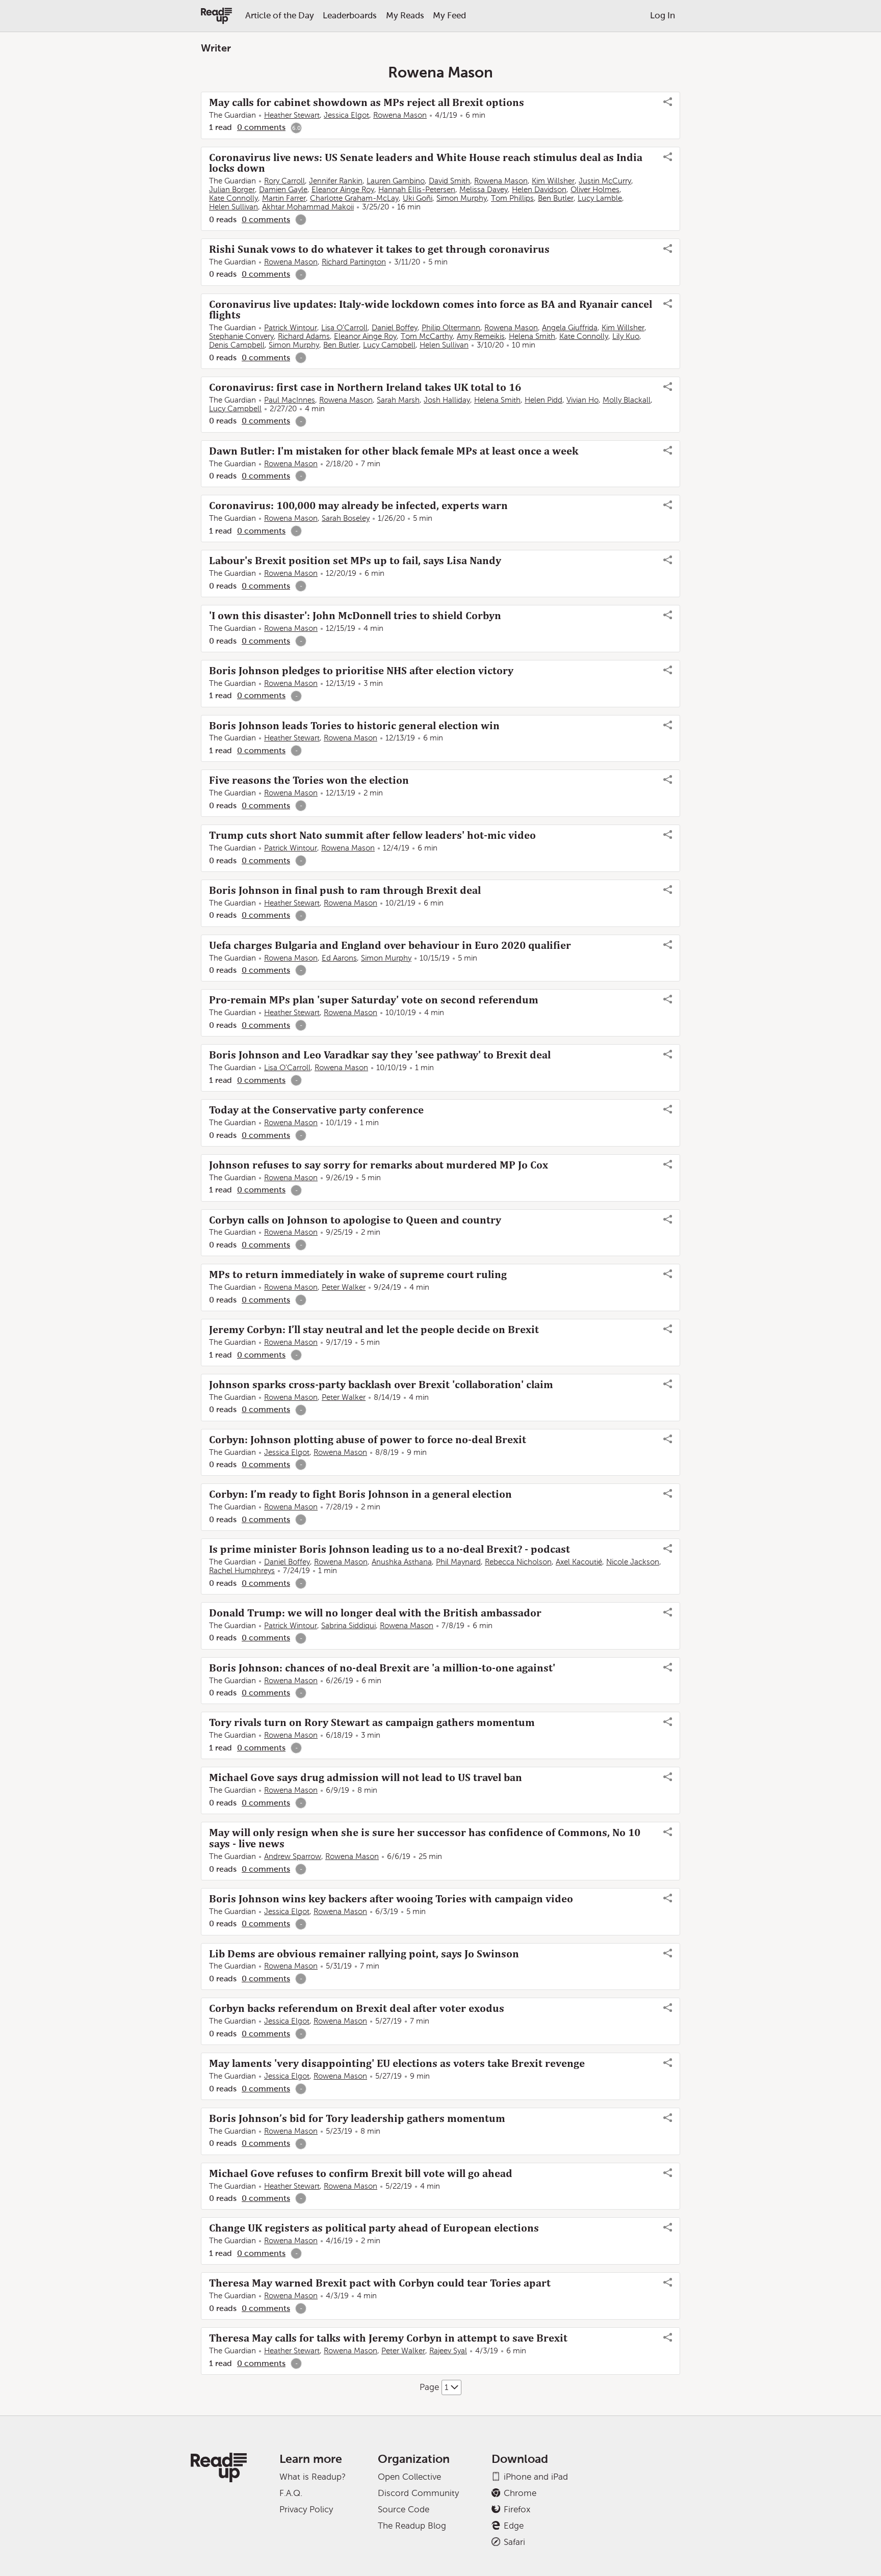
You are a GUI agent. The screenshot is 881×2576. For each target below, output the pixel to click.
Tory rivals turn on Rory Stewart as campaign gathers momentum (372, 1722)
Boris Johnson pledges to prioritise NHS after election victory (361, 671)
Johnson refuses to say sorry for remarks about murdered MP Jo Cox (379, 1165)
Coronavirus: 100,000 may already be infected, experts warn (358, 506)
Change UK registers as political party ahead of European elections (374, 2228)
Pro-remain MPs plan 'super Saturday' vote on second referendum (374, 1000)
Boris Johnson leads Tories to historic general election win (354, 726)
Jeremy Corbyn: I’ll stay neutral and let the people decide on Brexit (374, 1330)
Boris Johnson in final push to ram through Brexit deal (345, 890)
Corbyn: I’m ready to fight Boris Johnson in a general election (360, 1494)
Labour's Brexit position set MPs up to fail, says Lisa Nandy (355, 561)
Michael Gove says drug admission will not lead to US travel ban (366, 1777)
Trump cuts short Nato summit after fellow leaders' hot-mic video (372, 835)
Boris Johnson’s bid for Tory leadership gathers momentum (357, 2118)
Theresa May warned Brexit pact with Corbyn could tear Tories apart (380, 2283)
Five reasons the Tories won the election (309, 780)
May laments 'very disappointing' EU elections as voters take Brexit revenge (397, 2063)
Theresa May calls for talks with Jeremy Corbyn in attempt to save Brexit (388, 2338)
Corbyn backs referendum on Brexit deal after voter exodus (357, 2008)
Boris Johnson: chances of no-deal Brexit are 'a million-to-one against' (382, 1668)
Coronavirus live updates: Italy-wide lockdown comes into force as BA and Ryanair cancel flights (431, 310)
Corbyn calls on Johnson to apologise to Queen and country (355, 1220)
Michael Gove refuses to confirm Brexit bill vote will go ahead (361, 2173)
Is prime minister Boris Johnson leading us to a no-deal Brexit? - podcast (390, 1549)
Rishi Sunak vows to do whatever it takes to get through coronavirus (379, 249)
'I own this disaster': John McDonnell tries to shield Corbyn (355, 616)
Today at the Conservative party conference (316, 1110)
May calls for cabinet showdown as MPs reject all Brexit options (367, 102)
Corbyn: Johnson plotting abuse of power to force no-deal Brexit (368, 1440)
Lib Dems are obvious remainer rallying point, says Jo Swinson (364, 1954)
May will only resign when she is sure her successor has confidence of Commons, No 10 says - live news (425, 1838)
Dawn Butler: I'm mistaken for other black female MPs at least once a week (394, 451)
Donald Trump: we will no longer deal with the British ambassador (375, 1613)
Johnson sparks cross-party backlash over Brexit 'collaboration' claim (381, 1385)
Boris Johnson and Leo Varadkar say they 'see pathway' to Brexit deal (380, 1055)
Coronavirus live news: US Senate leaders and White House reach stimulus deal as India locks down (426, 163)
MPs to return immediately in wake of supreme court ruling (358, 1274)
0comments (261, 127)
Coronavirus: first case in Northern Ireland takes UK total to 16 (365, 387)
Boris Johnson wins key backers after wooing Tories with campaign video (391, 1899)
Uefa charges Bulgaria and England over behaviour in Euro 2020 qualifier (390, 945)
